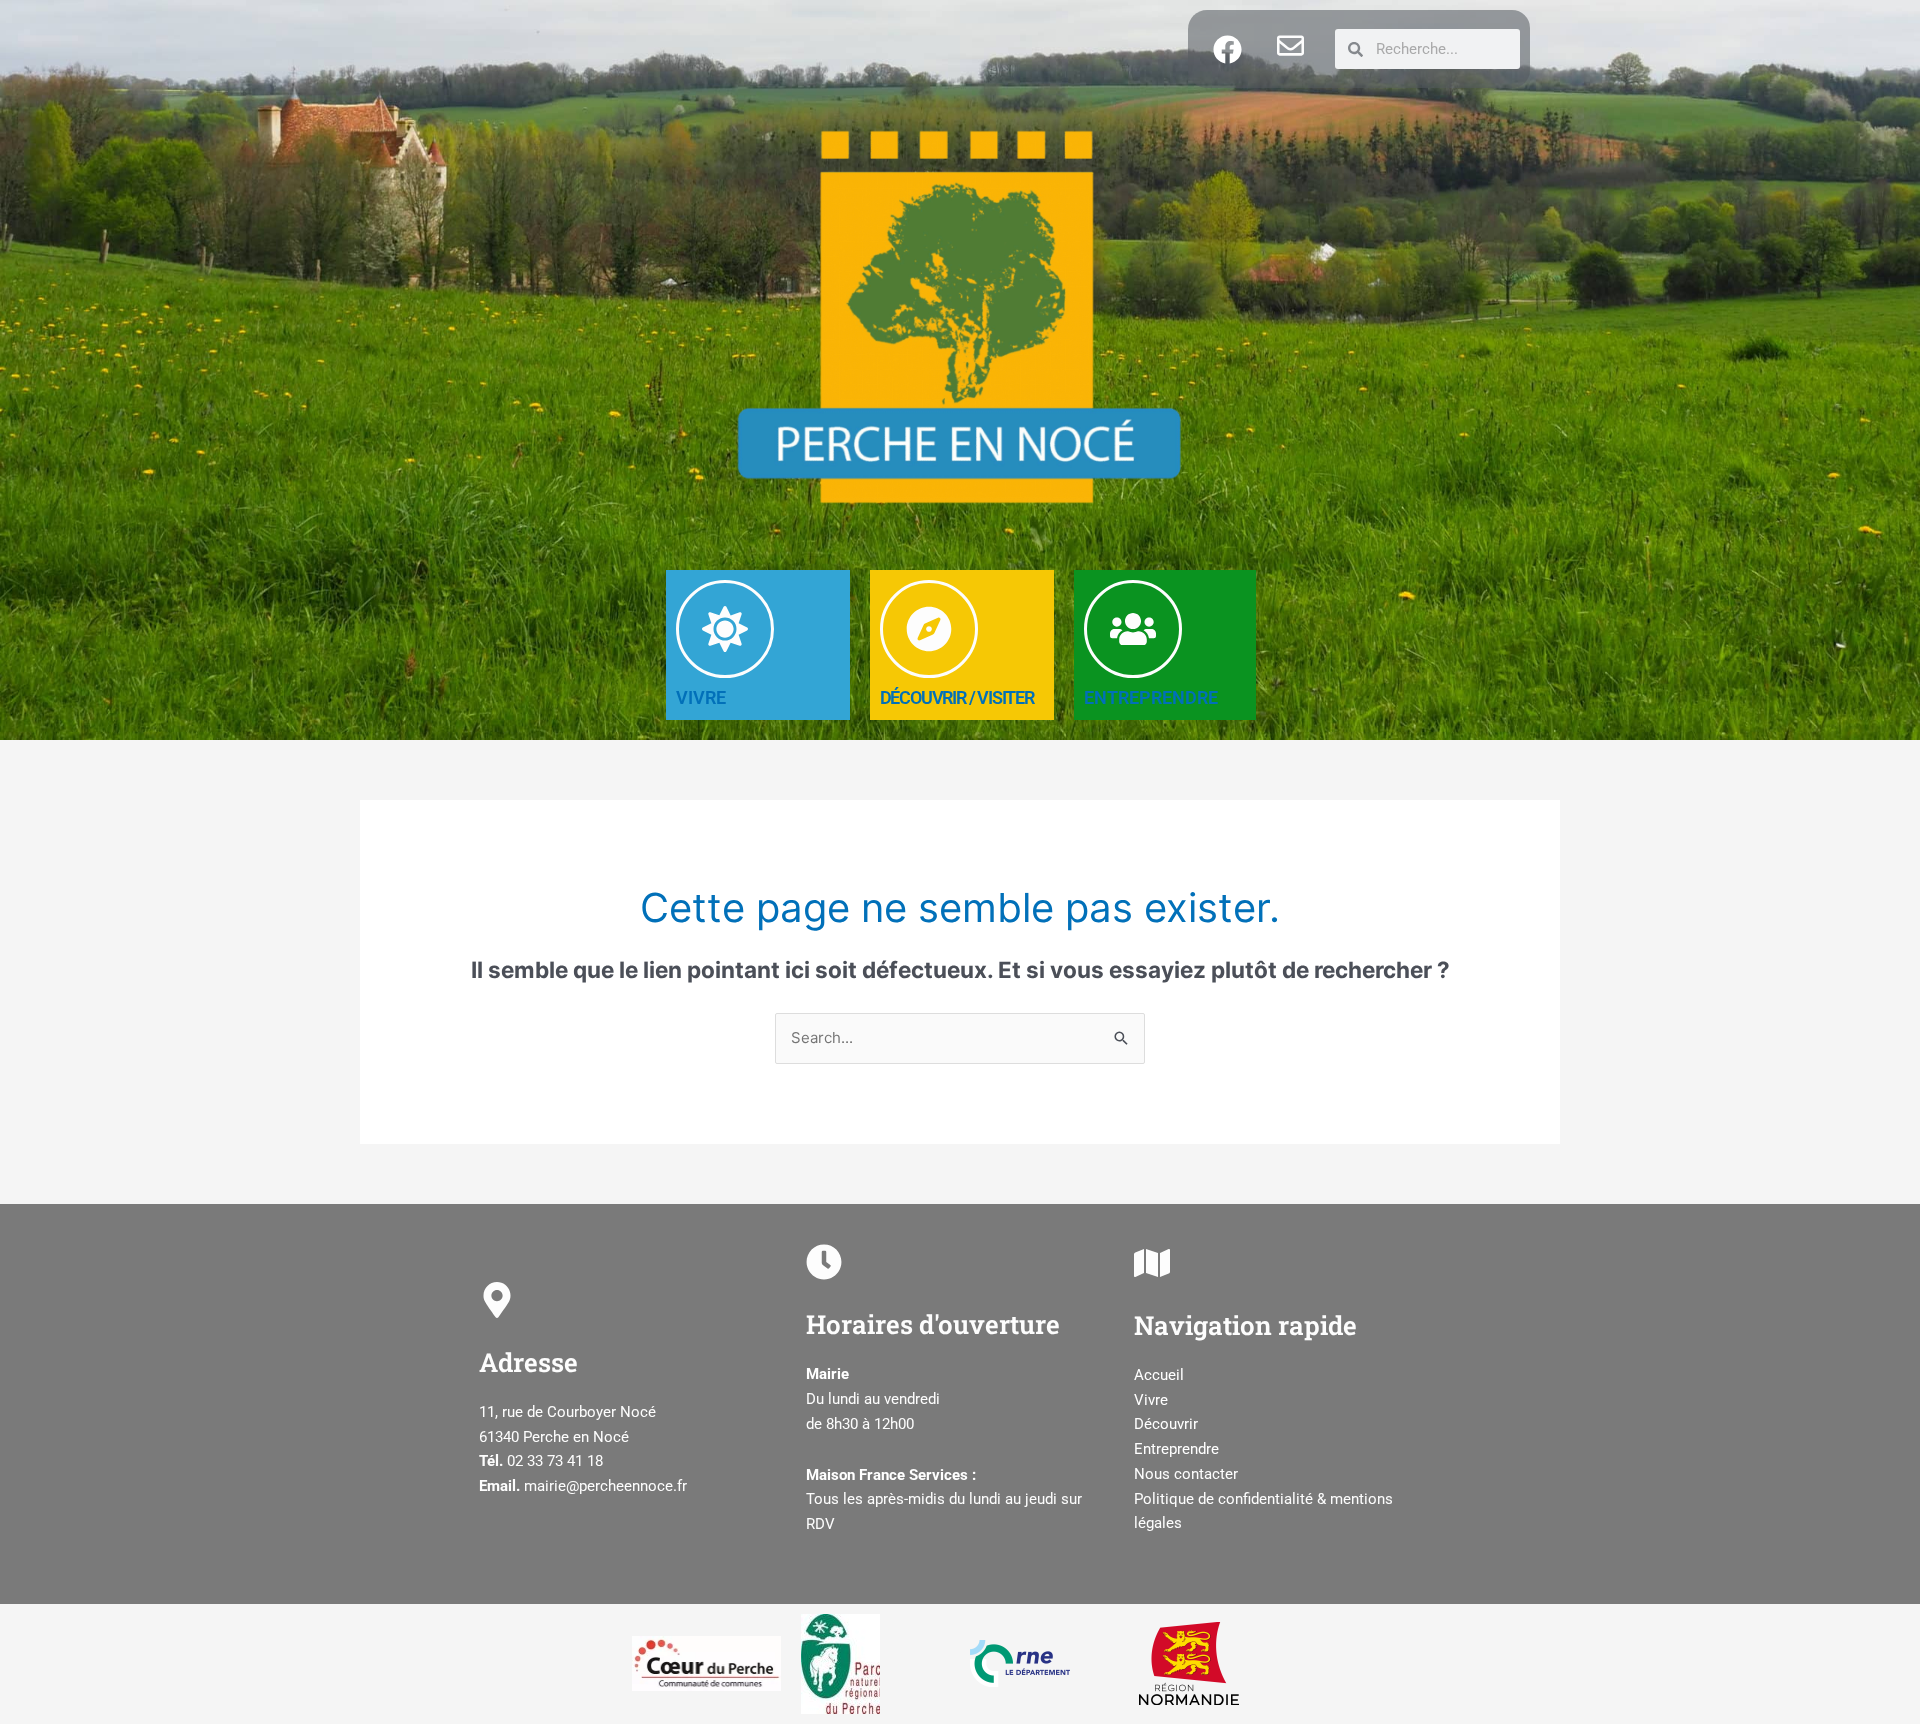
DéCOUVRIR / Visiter (957, 697)
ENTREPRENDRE (1151, 697)
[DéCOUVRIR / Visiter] (929, 629)
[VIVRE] (725, 629)
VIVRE (701, 697)
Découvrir (1166, 1424)
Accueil (1159, 1375)
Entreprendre (1176, 1449)
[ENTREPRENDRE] (1133, 629)
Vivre (1151, 1400)
